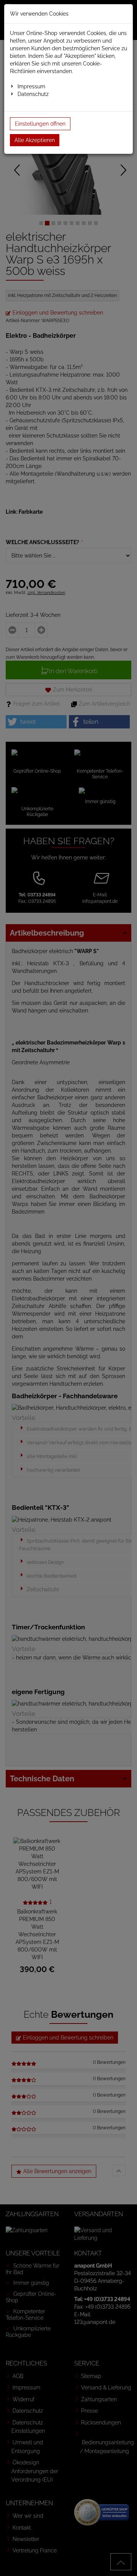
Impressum (31, 86)
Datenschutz (33, 94)
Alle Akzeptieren (35, 140)
